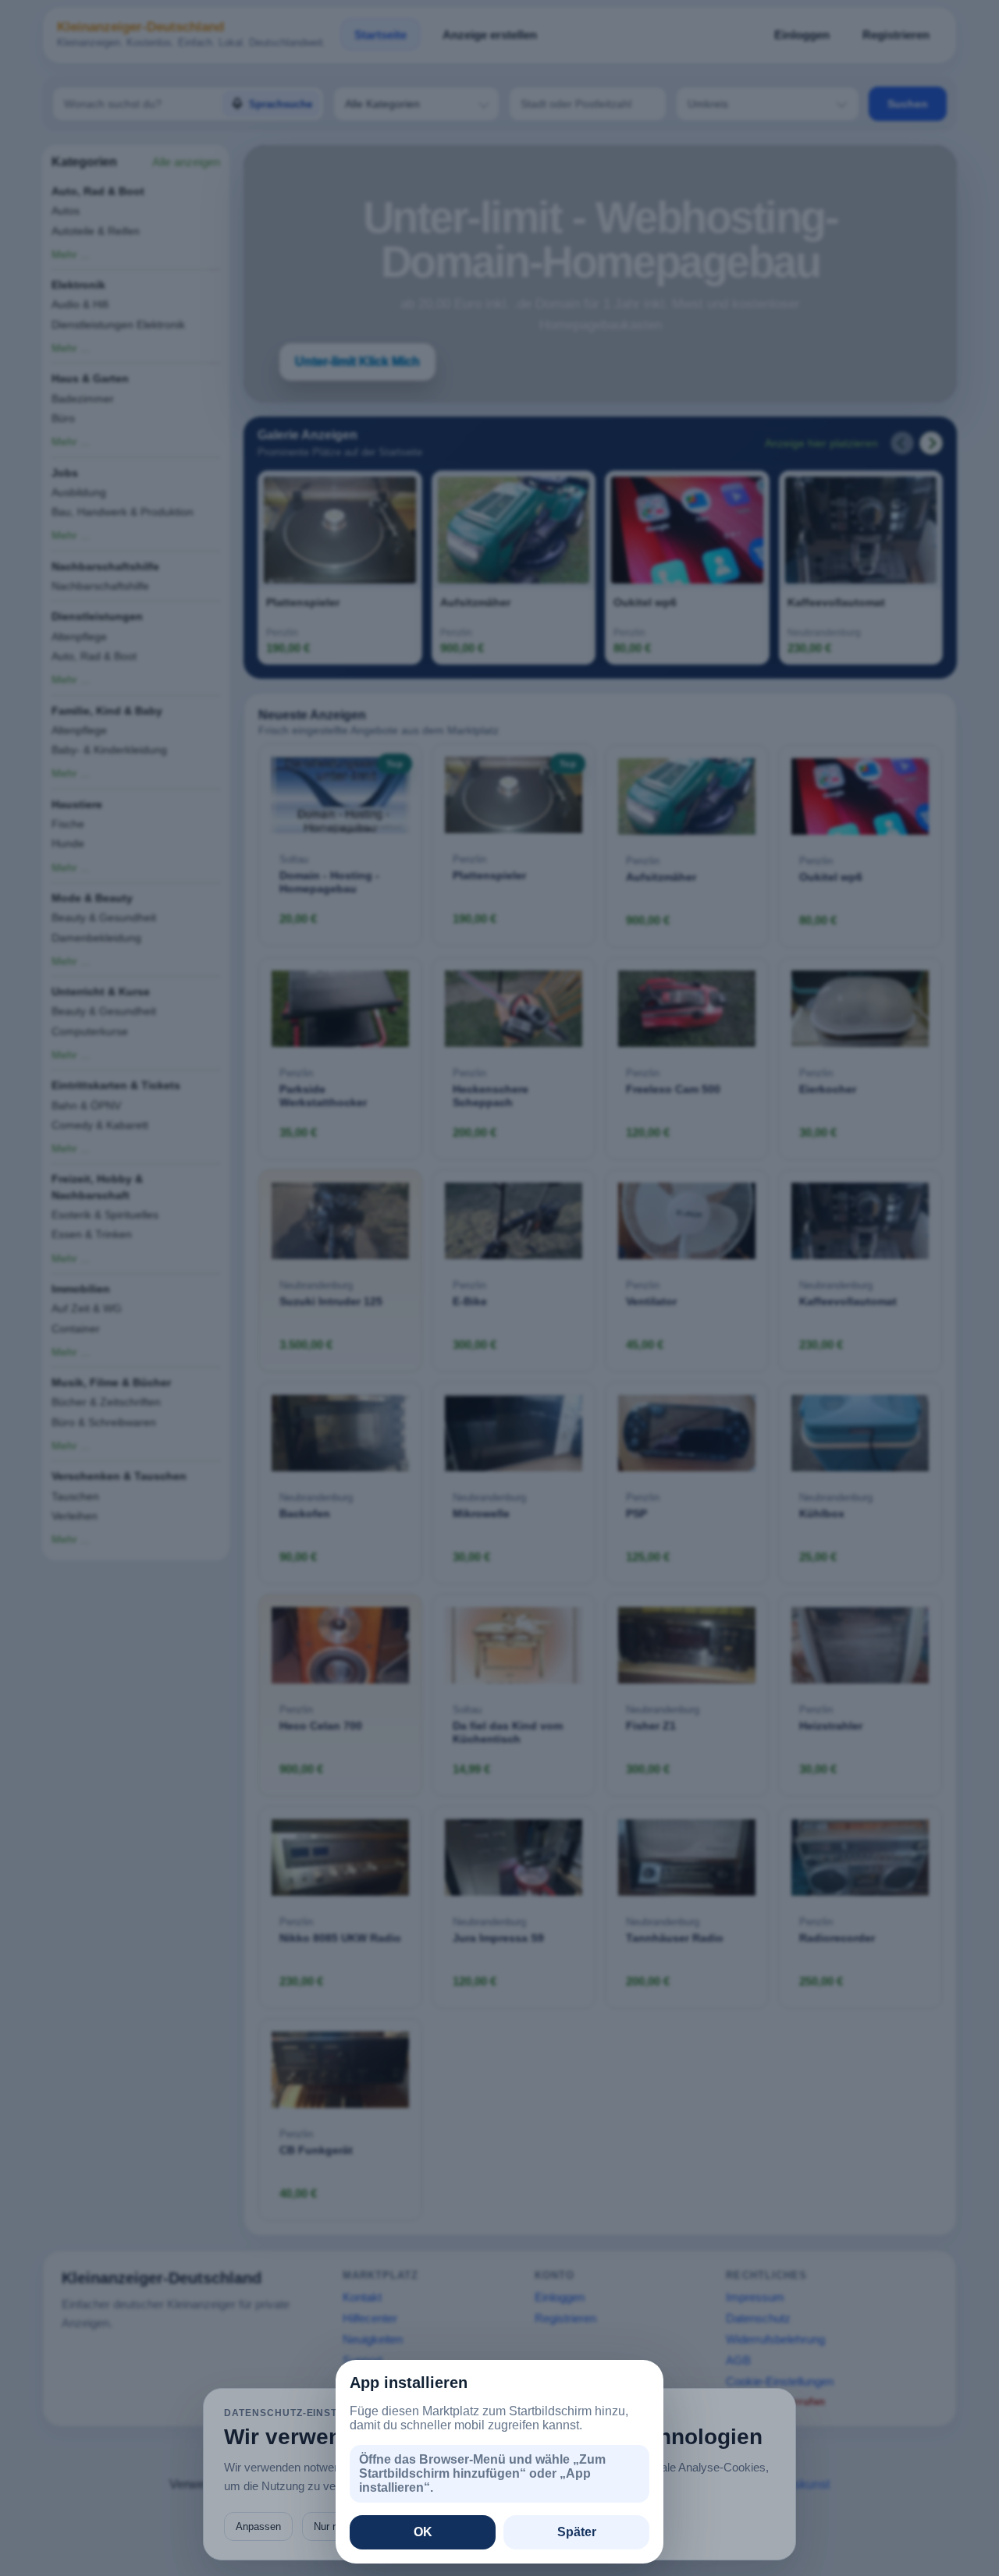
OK (423, 2532)
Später (577, 2532)
